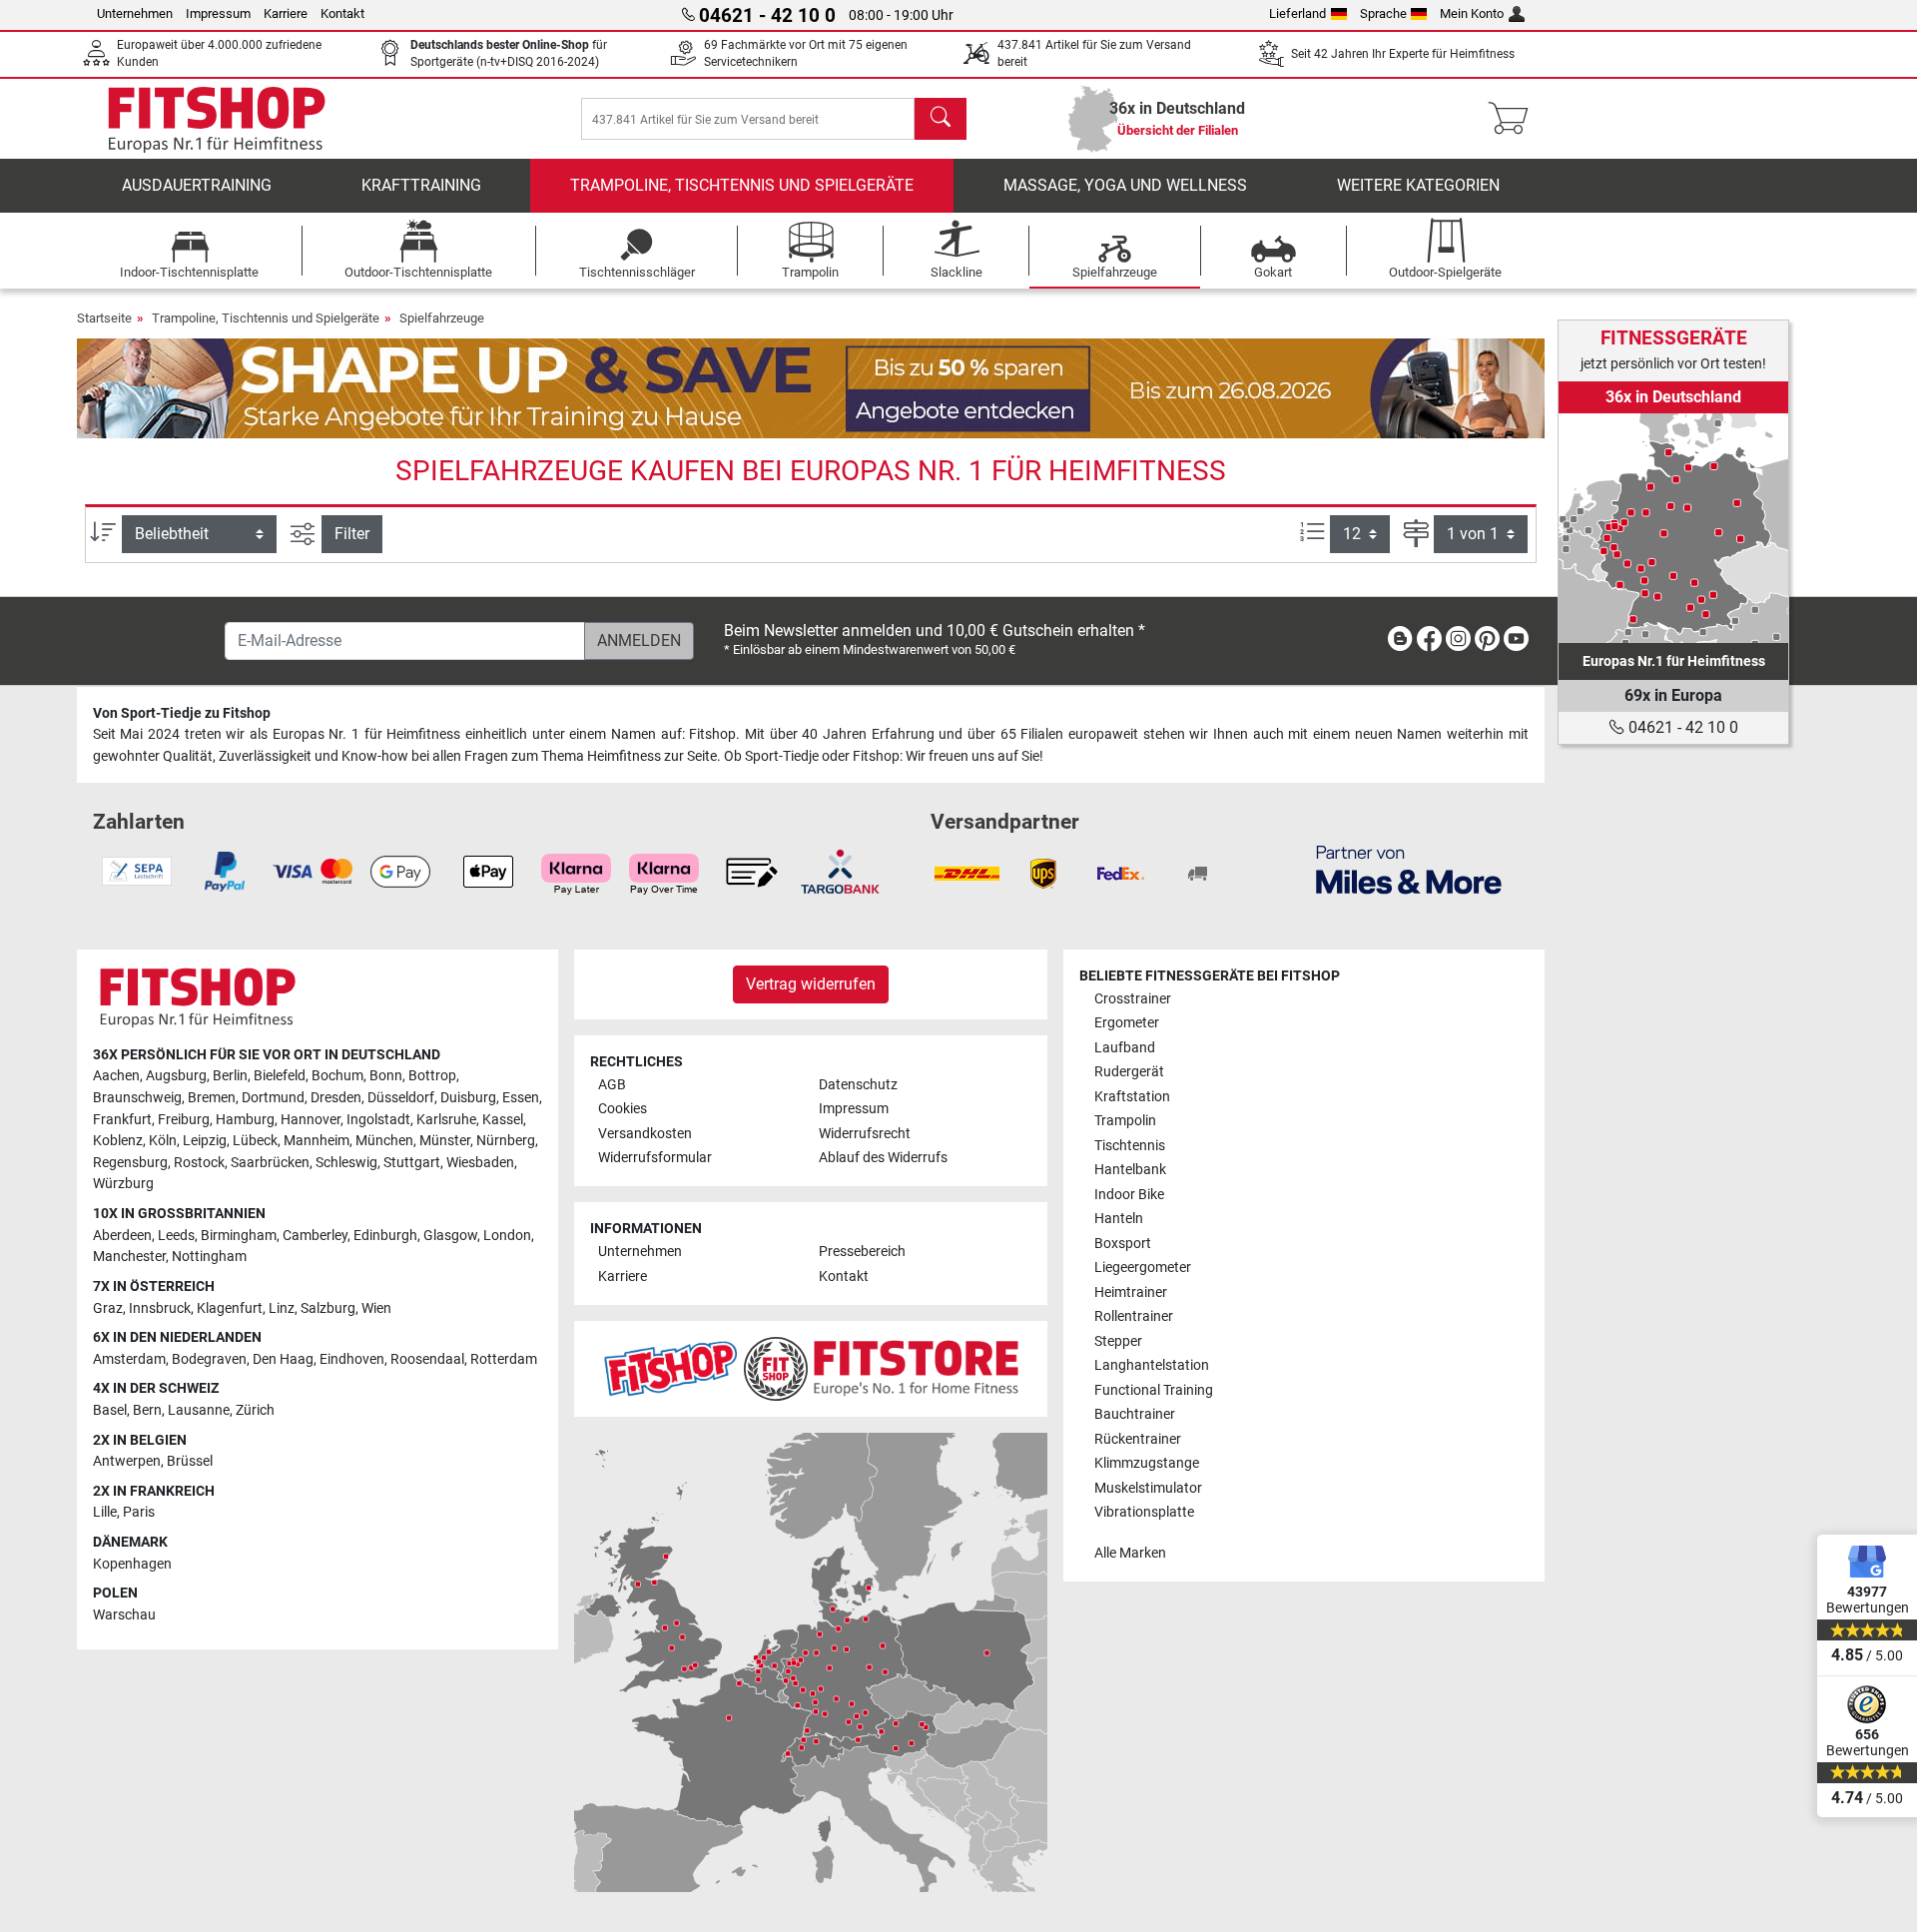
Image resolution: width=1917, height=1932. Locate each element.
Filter (352, 534)
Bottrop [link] (432, 1076)
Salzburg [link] (328, 1308)
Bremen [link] (212, 1098)
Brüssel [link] (190, 1461)
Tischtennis (1130, 1146)
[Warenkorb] (1514, 119)
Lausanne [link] (199, 1410)
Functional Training (1154, 1390)
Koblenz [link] (118, 1141)
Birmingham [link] (239, 1236)
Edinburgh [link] (385, 1236)
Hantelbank (1130, 1170)
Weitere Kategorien (1418, 185)
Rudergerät (1129, 1072)
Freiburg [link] (184, 1120)
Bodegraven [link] (209, 1359)
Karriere (286, 13)
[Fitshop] (217, 117)
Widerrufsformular (655, 1158)
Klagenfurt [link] (230, 1308)
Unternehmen (135, 13)
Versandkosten (645, 1134)
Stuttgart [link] (412, 1163)
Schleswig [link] (346, 1163)
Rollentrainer (1134, 1316)
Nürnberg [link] (506, 1141)
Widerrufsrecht (865, 1134)
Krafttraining (421, 185)
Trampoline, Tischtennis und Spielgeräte (742, 185)
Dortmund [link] (273, 1098)
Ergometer (1127, 1023)
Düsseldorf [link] (401, 1098)
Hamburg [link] (245, 1120)
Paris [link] (139, 1512)
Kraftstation (1132, 1097)
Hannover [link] (311, 1120)
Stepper (1118, 1341)
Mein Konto (1472, 13)
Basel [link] (110, 1410)
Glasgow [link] (450, 1236)
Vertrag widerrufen (811, 984)
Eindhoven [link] (352, 1359)
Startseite (104, 318)
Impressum (218, 13)
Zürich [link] (255, 1410)
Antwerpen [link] (127, 1461)
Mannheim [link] (317, 1141)
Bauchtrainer (1135, 1414)
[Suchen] (941, 119)
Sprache (1383, 13)
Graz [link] (108, 1308)
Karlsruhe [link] (446, 1120)
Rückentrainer (1138, 1439)
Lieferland (1297, 13)
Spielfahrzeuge (442, 318)
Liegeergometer (1143, 1268)
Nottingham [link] (209, 1257)
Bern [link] (147, 1410)
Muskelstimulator (1148, 1488)
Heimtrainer (1131, 1292)
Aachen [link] (116, 1076)
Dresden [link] (336, 1098)
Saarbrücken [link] (270, 1163)
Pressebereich (862, 1252)
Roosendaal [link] (427, 1359)
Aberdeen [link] (122, 1236)
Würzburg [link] (123, 1184)
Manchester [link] (129, 1257)
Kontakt (342, 13)
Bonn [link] (386, 1076)
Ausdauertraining (197, 185)
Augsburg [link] (176, 1076)
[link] (1673, 528)
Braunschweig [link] (137, 1098)
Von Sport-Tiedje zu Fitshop (182, 713)
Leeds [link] (176, 1236)
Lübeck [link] (255, 1141)
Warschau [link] (124, 1615)
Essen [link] (521, 1098)
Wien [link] (376, 1308)
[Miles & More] (1409, 869)
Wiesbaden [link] (480, 1163)
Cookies (623, 1109)
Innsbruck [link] (160, 1308)
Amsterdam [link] (129, 1359)
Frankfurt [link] (122, 1120)
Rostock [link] (199, 1163)
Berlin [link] (230, 1076)
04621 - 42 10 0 (1681, 727)
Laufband (1125, 1048)
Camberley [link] (315, 1236)
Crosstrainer (1133, 999)
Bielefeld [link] (280, 1076)
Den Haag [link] (283, 1359)
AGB (612, 1085)
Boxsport (1123, 1244)
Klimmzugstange (1147, 1463)
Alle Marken (1130, 1553)
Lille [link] (105, 1512)
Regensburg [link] (130, 1163)
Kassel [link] (503, 1120)
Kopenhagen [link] (132, 1564)
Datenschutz (858, 1085)
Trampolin (1125, 1121)
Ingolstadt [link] (378, 1120)
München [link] (384, 1141)
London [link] (507, 1236)
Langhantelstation (1152, 1365)
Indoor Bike (1129, 1195)
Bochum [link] (337, 1076)
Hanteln (1119, 1219)
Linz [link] (282, 1308)
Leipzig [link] (205, 1141)
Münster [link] (445, 1141)
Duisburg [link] (468, 1098)
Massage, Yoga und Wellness (1125, 185)
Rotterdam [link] (504, 1359)
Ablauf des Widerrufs (883, 1158)
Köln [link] (163, 1141)
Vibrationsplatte (1144, 1512)
